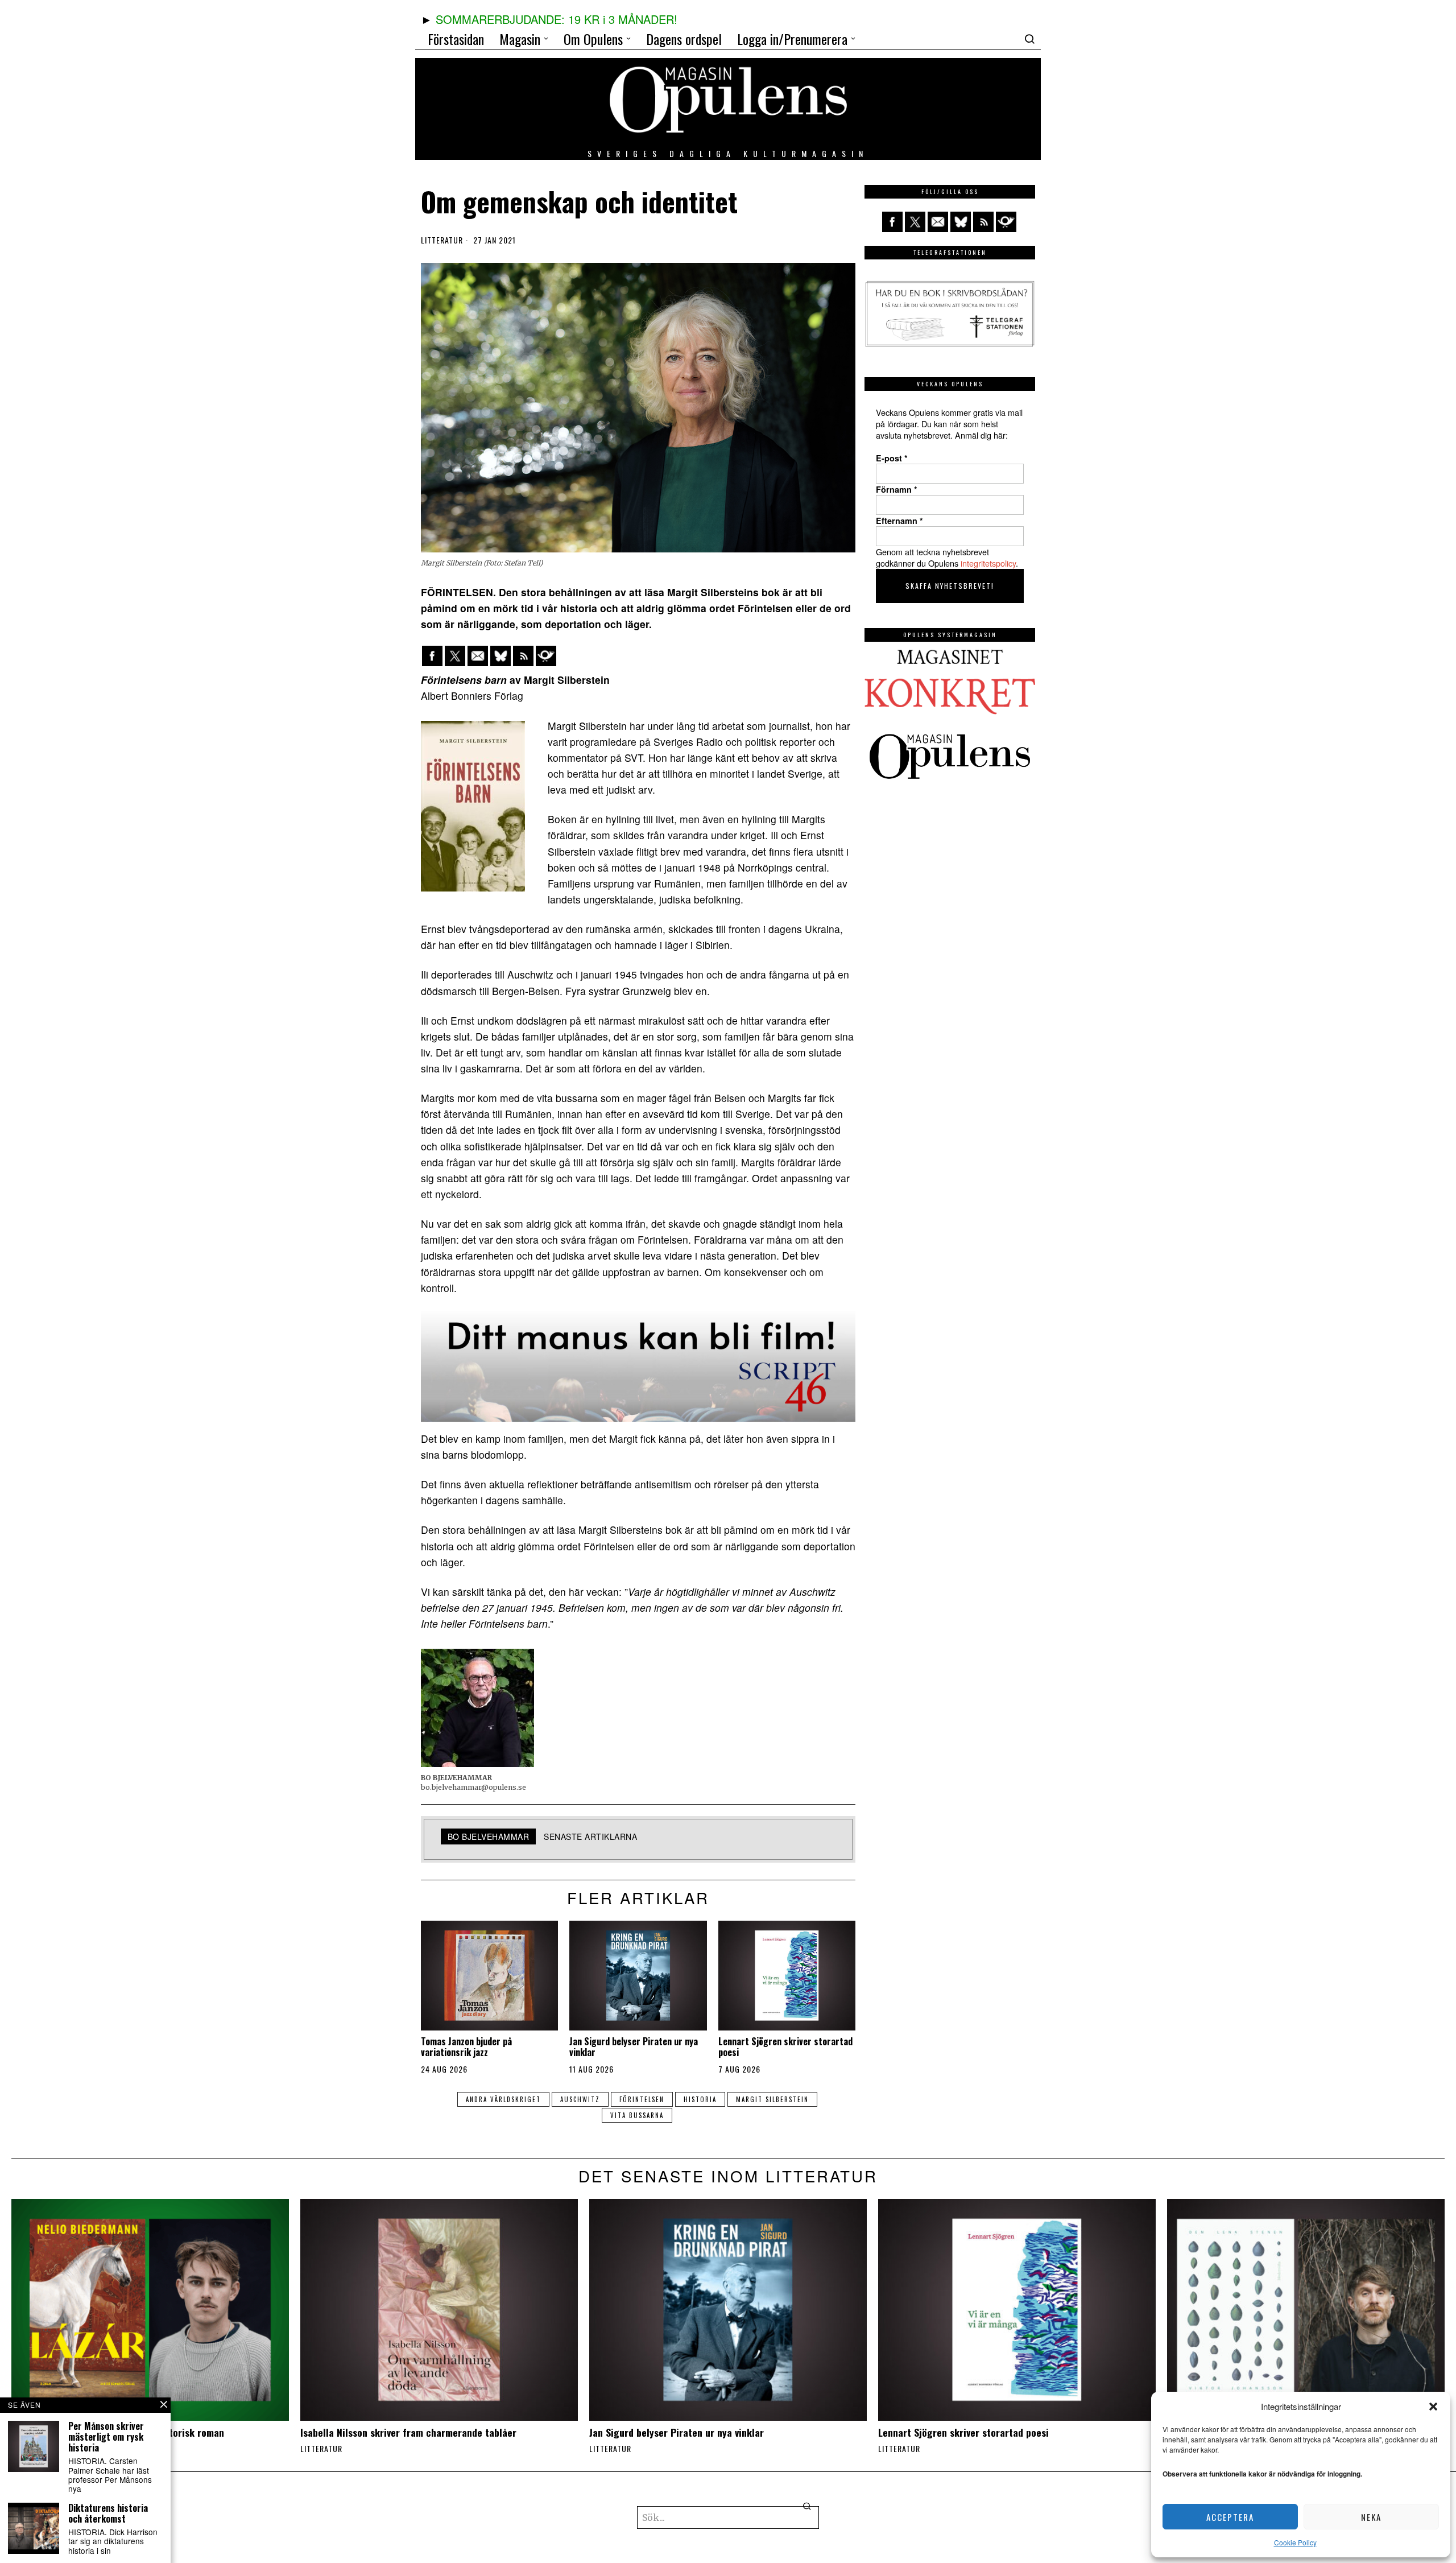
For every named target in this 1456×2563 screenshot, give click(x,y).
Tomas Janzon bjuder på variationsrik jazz (466, 2047)
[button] (1433, 2407)
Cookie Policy (1295, 2542)
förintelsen (642, 2099)
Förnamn (897, 489)
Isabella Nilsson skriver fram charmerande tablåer (408, 2432)
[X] (455, 656)
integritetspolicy (988, 563)
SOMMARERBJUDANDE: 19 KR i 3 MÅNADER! (557, 19)
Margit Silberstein (772, 2099)
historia (700, 2099)
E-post (892, 458)
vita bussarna (637, 2115)
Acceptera (1230, 2517)
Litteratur (442, 240)
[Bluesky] (500, 656)
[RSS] (523, 656)
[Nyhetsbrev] (546, 656)
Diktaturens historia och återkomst (108, 2514)
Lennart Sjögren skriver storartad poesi (785, 2047)
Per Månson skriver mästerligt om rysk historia (106, 2437)
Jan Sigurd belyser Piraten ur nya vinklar (634, 2047)
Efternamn (899, 521)
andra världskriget (503, 2099)
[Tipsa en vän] (478, 656)
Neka (1371, 2517)
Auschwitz (580, 2099)
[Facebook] (432, 656)
